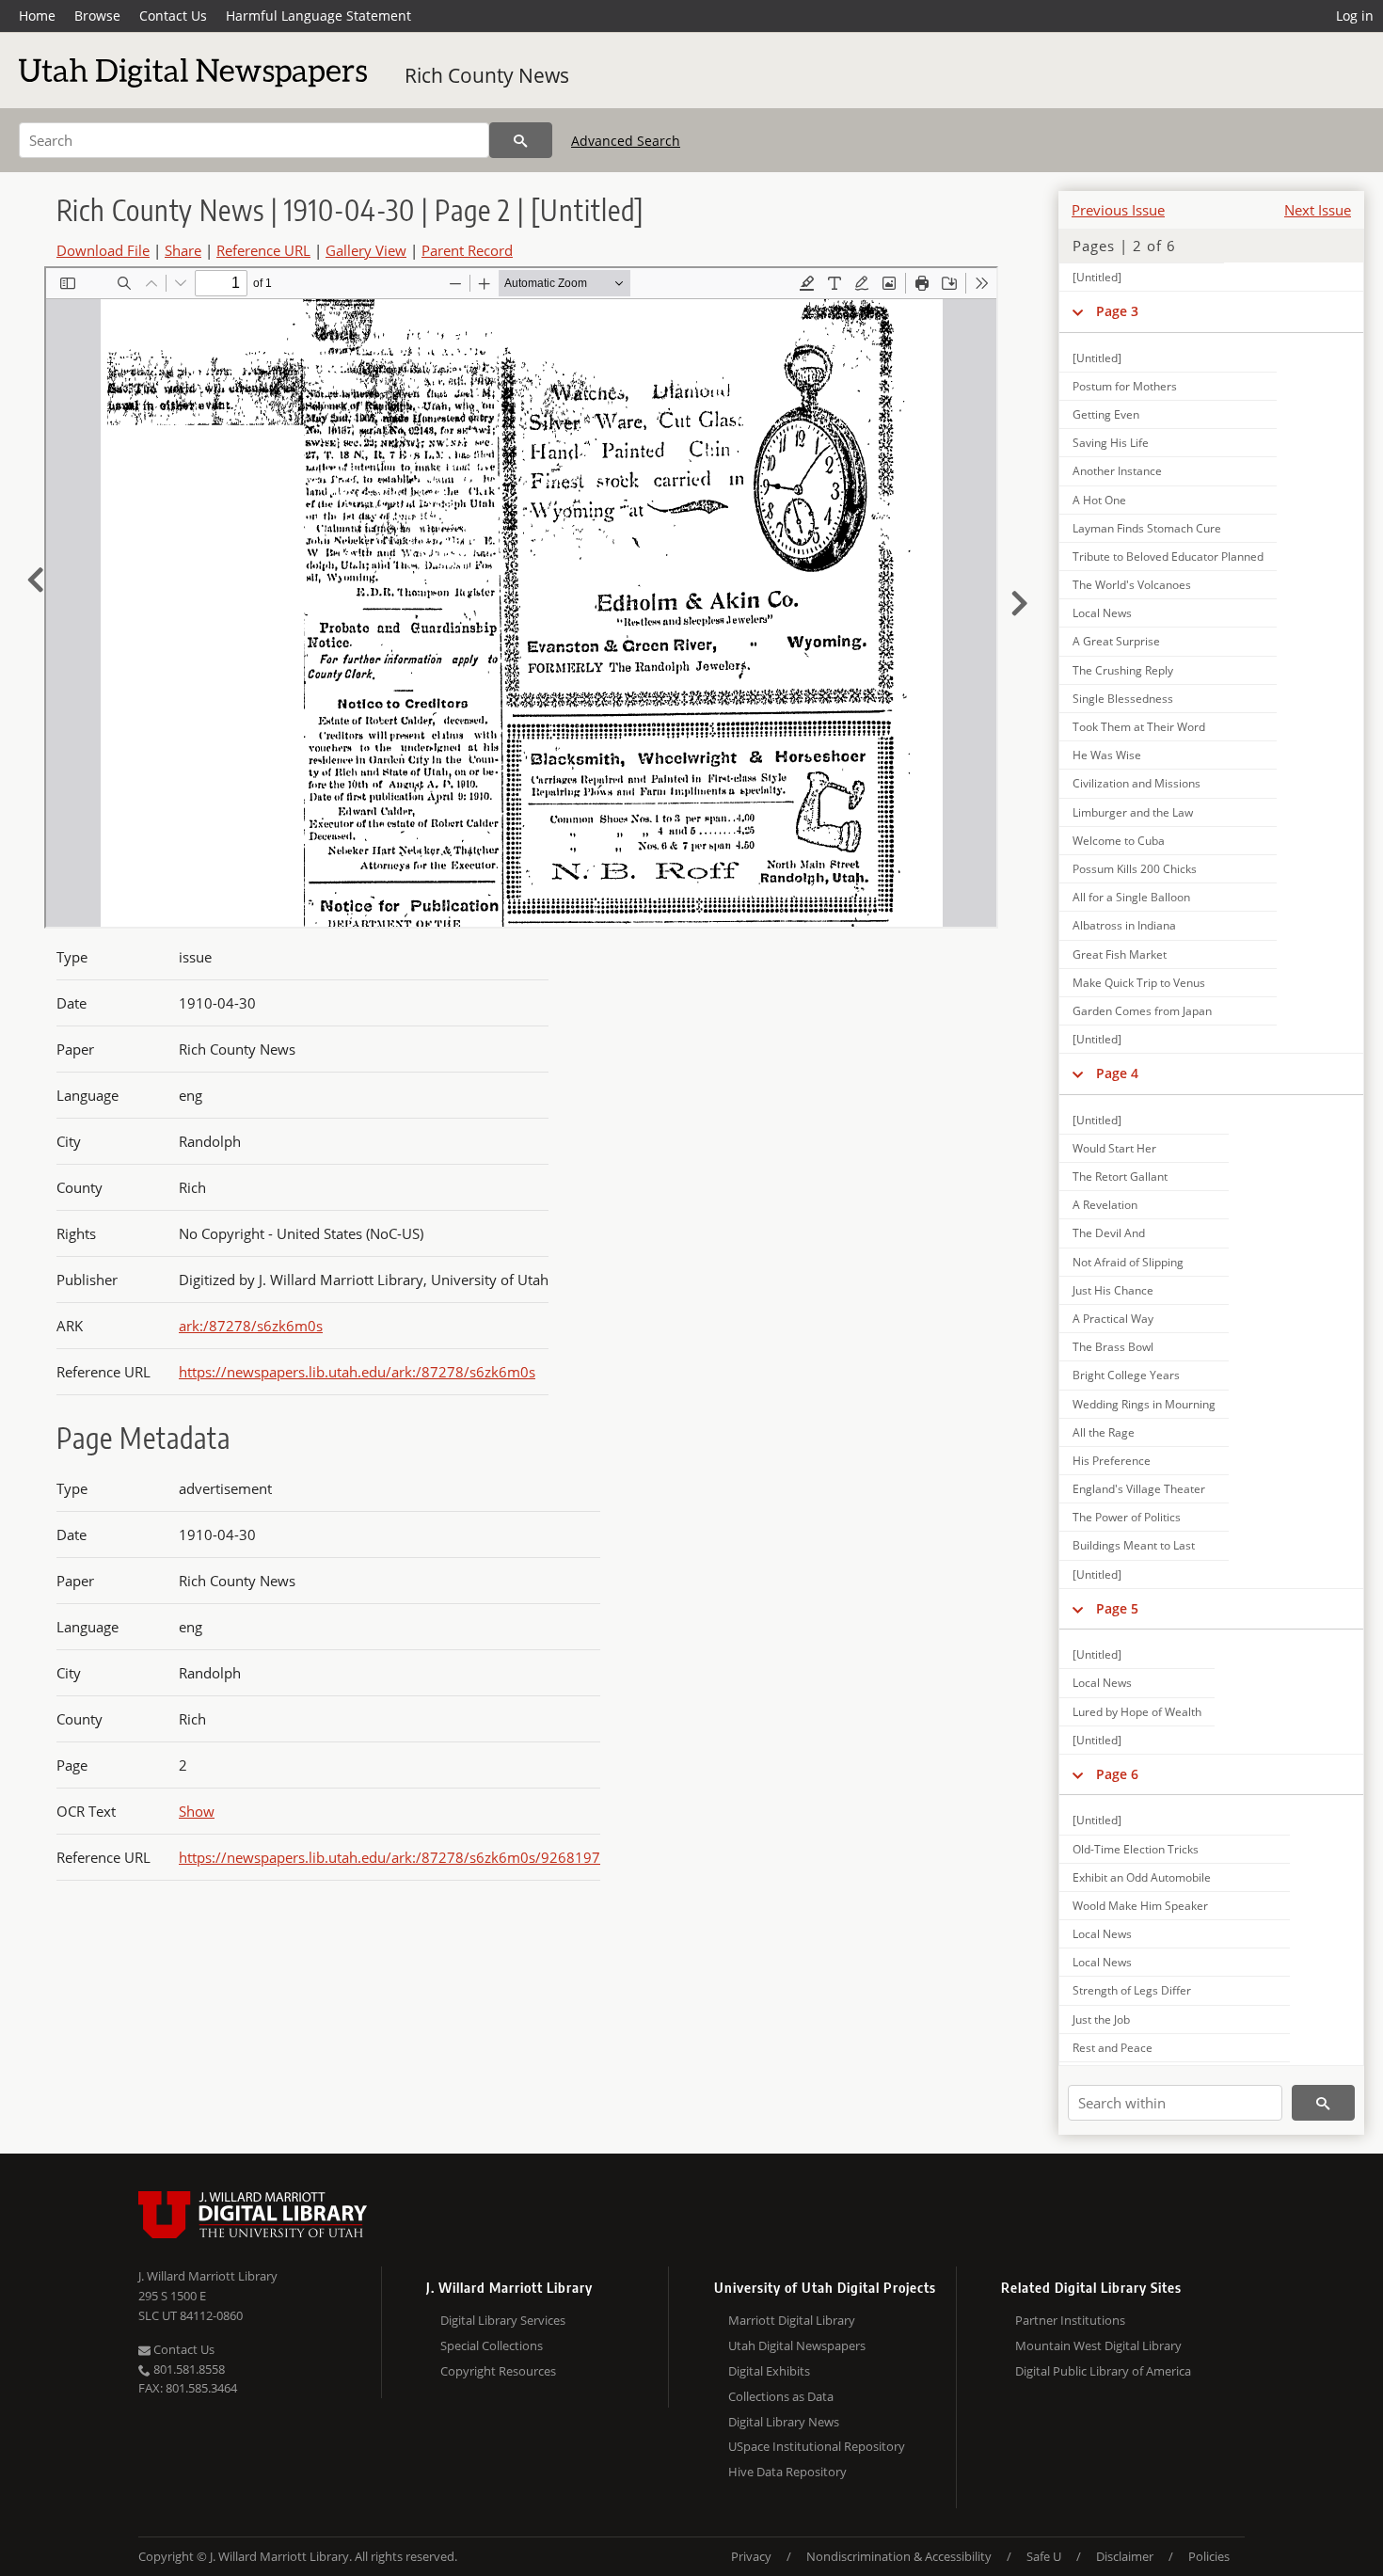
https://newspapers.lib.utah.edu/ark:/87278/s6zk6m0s (357, 1372)
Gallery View (366, 250)
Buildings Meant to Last (1134, 1545)
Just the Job (1101, 2019)
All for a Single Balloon (1131, 897)
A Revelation (1105, 1205)
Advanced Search (626, 141)
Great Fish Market (1120, 954)
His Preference (1112, 1461)
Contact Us (173, 16)
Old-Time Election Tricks (1136, 1849)
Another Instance (1117, 471)
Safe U (1044, 2556)
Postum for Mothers (1125, 386)
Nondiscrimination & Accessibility (899, 2556)
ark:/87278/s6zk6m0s (251, 1326)
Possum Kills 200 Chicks (1135, 869)
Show (197, 1811)
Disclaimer (1125, 2556)
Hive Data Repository (787, 2472)
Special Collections (492, 2345)
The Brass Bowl (1113, 1347)
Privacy (751, 2556)
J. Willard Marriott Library (208, 2276)
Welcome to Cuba (1119, 841)
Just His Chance (1113, 1290)
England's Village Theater (1139, 1489)
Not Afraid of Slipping (1128, 1262)
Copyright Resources (498, 2371)
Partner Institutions (1070, 2320)
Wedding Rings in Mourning (1144, 1404)
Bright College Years (1126, 1375)
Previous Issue (1118, 210)
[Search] (521, 140)
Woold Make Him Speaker (1140, 1906)
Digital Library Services (503, 2320)
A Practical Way (1113, 1319)
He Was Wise (1107, 755)
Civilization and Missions (1137, 783)
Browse (97, 16)
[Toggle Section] (1078, 311)
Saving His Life (1111, 443)
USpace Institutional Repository (817, 2446)
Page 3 (1117, 311)
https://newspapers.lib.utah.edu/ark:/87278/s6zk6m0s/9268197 (389, 1857)
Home (37, 16)
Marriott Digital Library (792, 2320)
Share (183, 250)
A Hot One (1099, 500)
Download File (103, 250)
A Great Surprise (1116, 641)
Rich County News (487, 75)
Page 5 (1117, 1608)
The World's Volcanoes (1132, 585)
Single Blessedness (1123, 699)
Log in (1355, 16)
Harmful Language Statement (318, 16)
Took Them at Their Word (1139, 727)
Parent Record (467, 250)
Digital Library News (784, 2422)
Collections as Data (781, 2396)
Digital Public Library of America (1103, 2371)
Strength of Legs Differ (1132, 1990)
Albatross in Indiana (1124, 925)
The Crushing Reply (1123, 670)
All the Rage (1104, 1432)
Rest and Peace (1113, 2048)
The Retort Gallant (1120, 1177)
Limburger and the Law (1133, 812)
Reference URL (263, 250)
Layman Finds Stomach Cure (1147, 528)
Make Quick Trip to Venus (1139, 983)
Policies (1209, 2556)
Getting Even (1106, 414)
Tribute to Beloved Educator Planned (1168, 557)
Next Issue (1318, 210)
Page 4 (1117, 1073)
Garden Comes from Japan (1142, 1011)
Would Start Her (1114, 1148)
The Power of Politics (1127, 1517)
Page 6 (1117, 1774)
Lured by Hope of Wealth (1137, 1712)
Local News (1102, 613)
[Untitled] (1097, 277)
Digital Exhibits (769, 2371)
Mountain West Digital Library (1098, 2345)
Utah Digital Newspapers (797, 2345)
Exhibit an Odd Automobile (1142, 1877)
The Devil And (1109, 1233)
